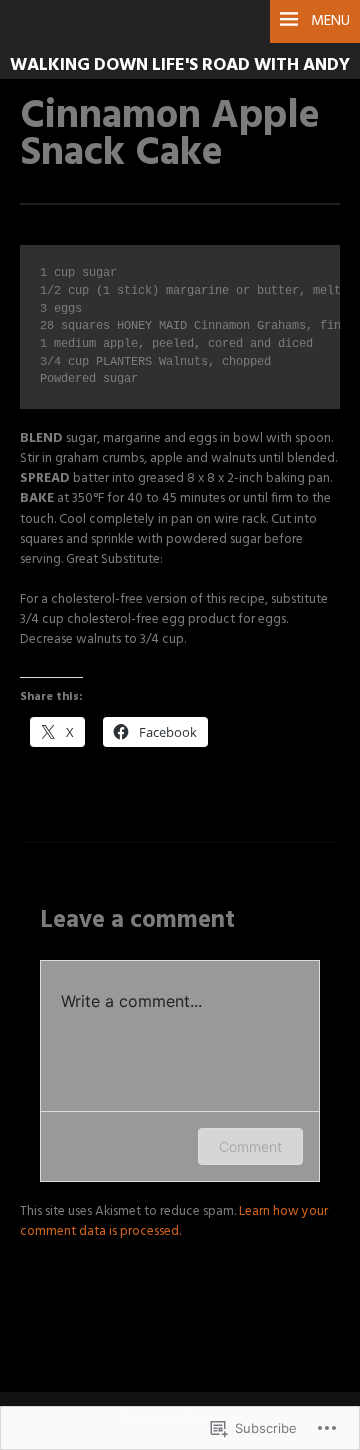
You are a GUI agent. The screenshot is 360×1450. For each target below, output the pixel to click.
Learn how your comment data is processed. (174, 1221)
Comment (250, 1146)
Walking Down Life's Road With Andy (180, 65)
